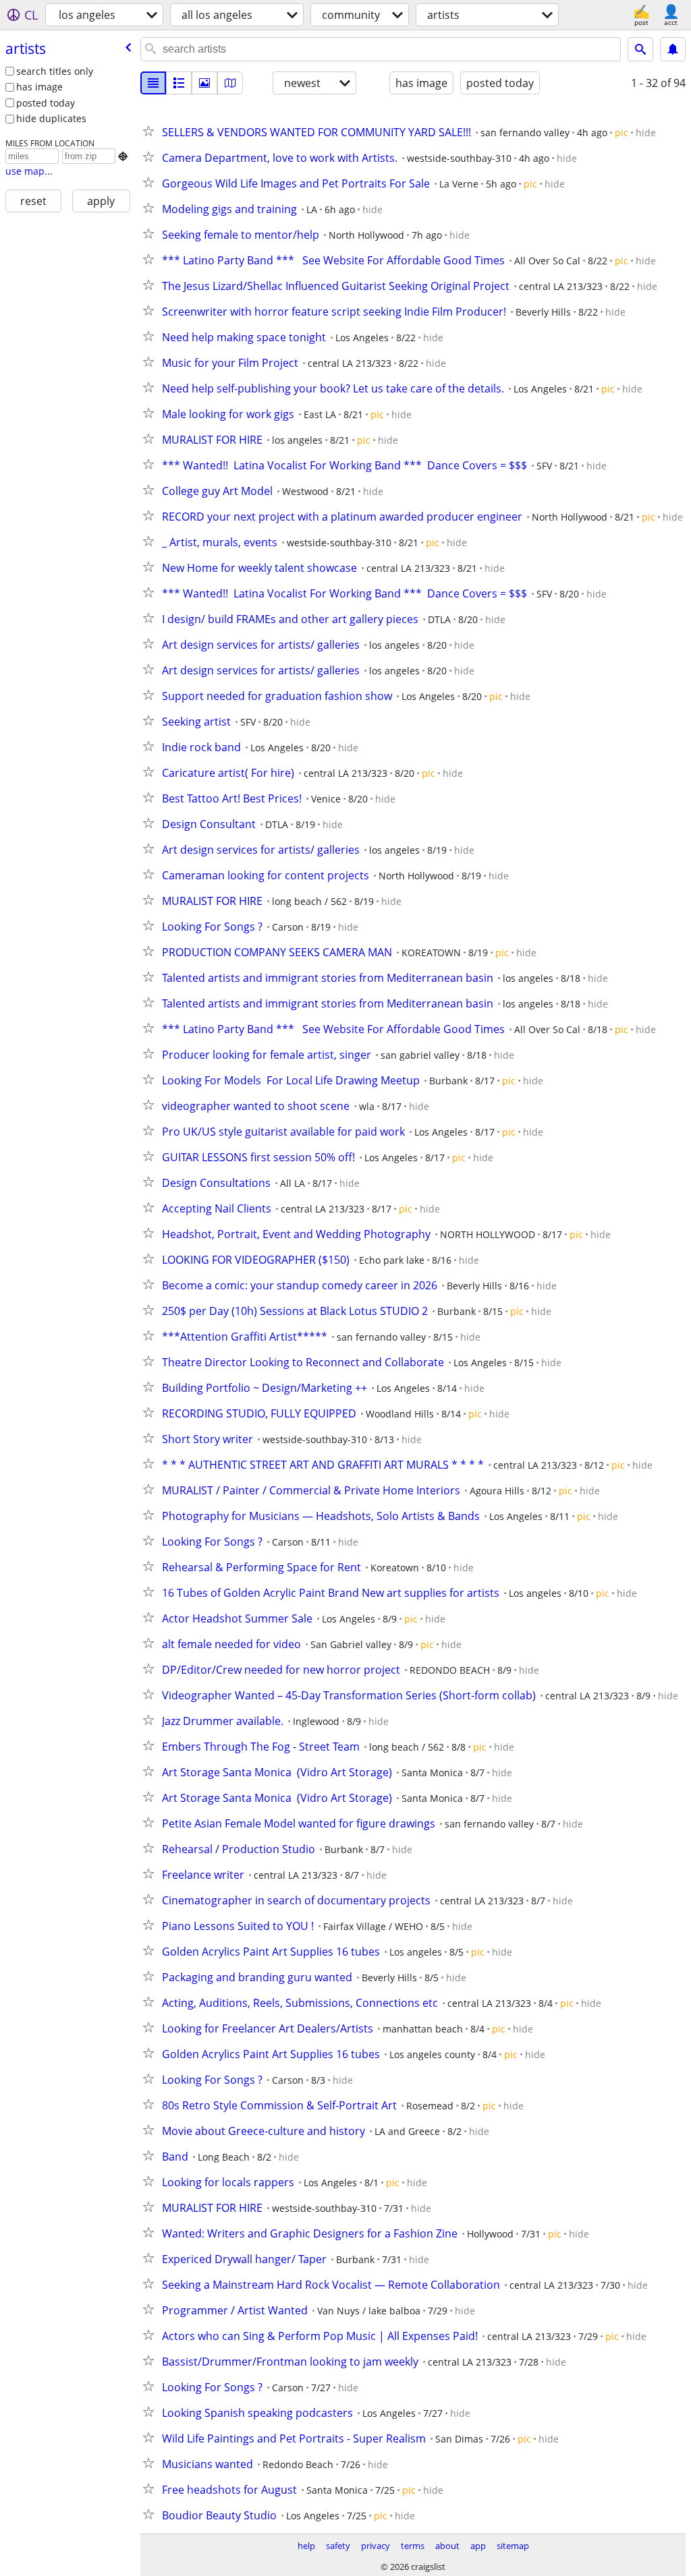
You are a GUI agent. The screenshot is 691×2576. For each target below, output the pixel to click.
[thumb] (179, 83)
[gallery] (204, 83)
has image (39, 87)
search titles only (55, 71)
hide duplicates (51, 118)
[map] (230, 83)
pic (621, 133)
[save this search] (673, 49)
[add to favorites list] (151, 131)
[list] (153, 83)
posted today (46, 103)
